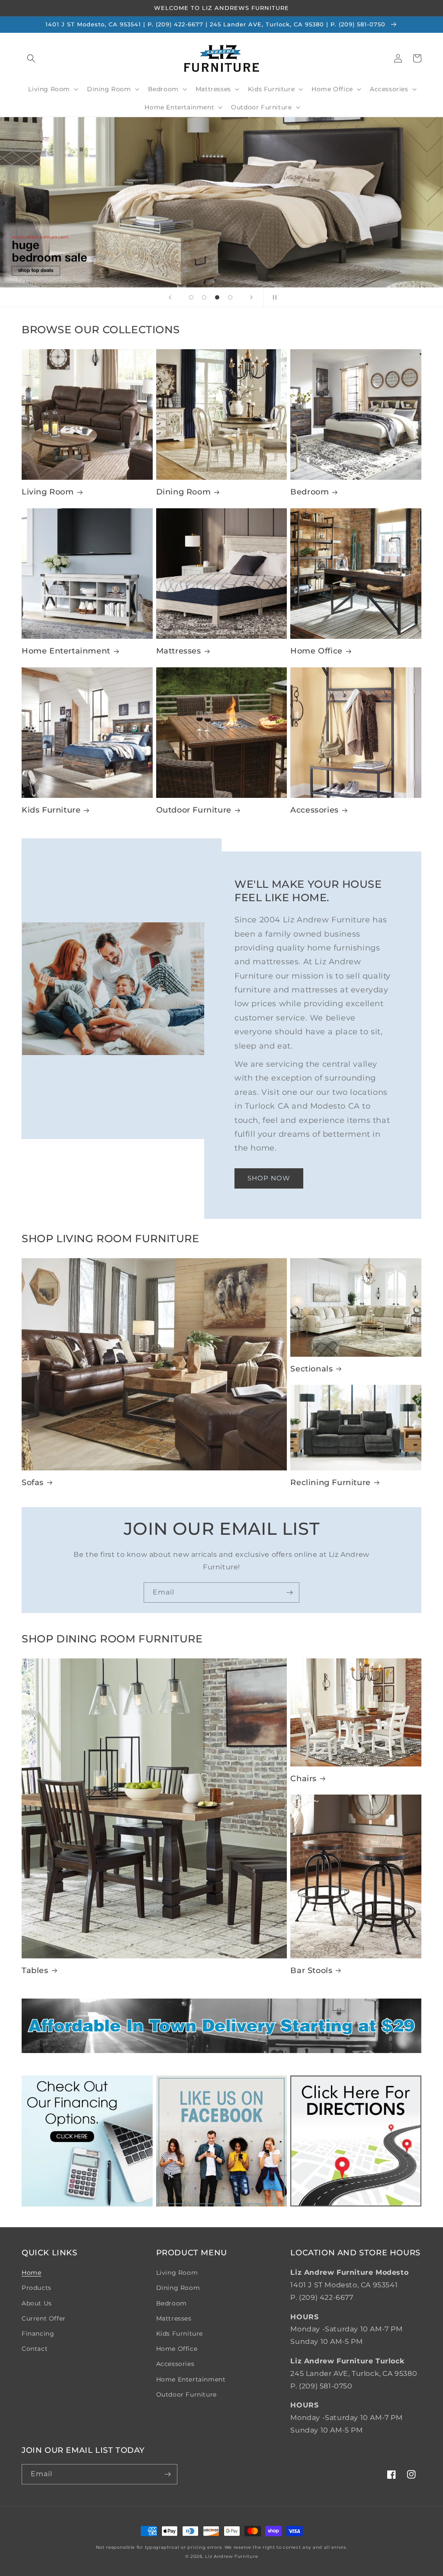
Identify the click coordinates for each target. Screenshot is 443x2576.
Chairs (303, 1779)
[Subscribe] (289, 1592)
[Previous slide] (170, 297)
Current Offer (44, 2318)
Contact (35, 2349)
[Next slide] (251, 297)
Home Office (316, 651)
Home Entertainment (66, 651)
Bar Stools (311, 1970)
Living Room (48, 492)
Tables (35, 1970)
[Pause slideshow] (273, 297)
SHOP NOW (269, 1178)
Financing (38, 2334)
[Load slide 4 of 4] (230, 297)
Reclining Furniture (330, 1482)
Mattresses (179, 651)
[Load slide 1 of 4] (191, 297)
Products (37, 2288)
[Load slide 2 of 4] (204, 297)
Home (31, 2273)
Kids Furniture (51, 810)
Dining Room (184, 492)
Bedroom (310, 492)
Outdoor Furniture (194, 810)
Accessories (315, 810)
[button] (31, 58)
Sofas (33, 1482)
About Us (37, 2303)
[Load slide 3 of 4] (217, 297)
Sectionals (311, 1369)
